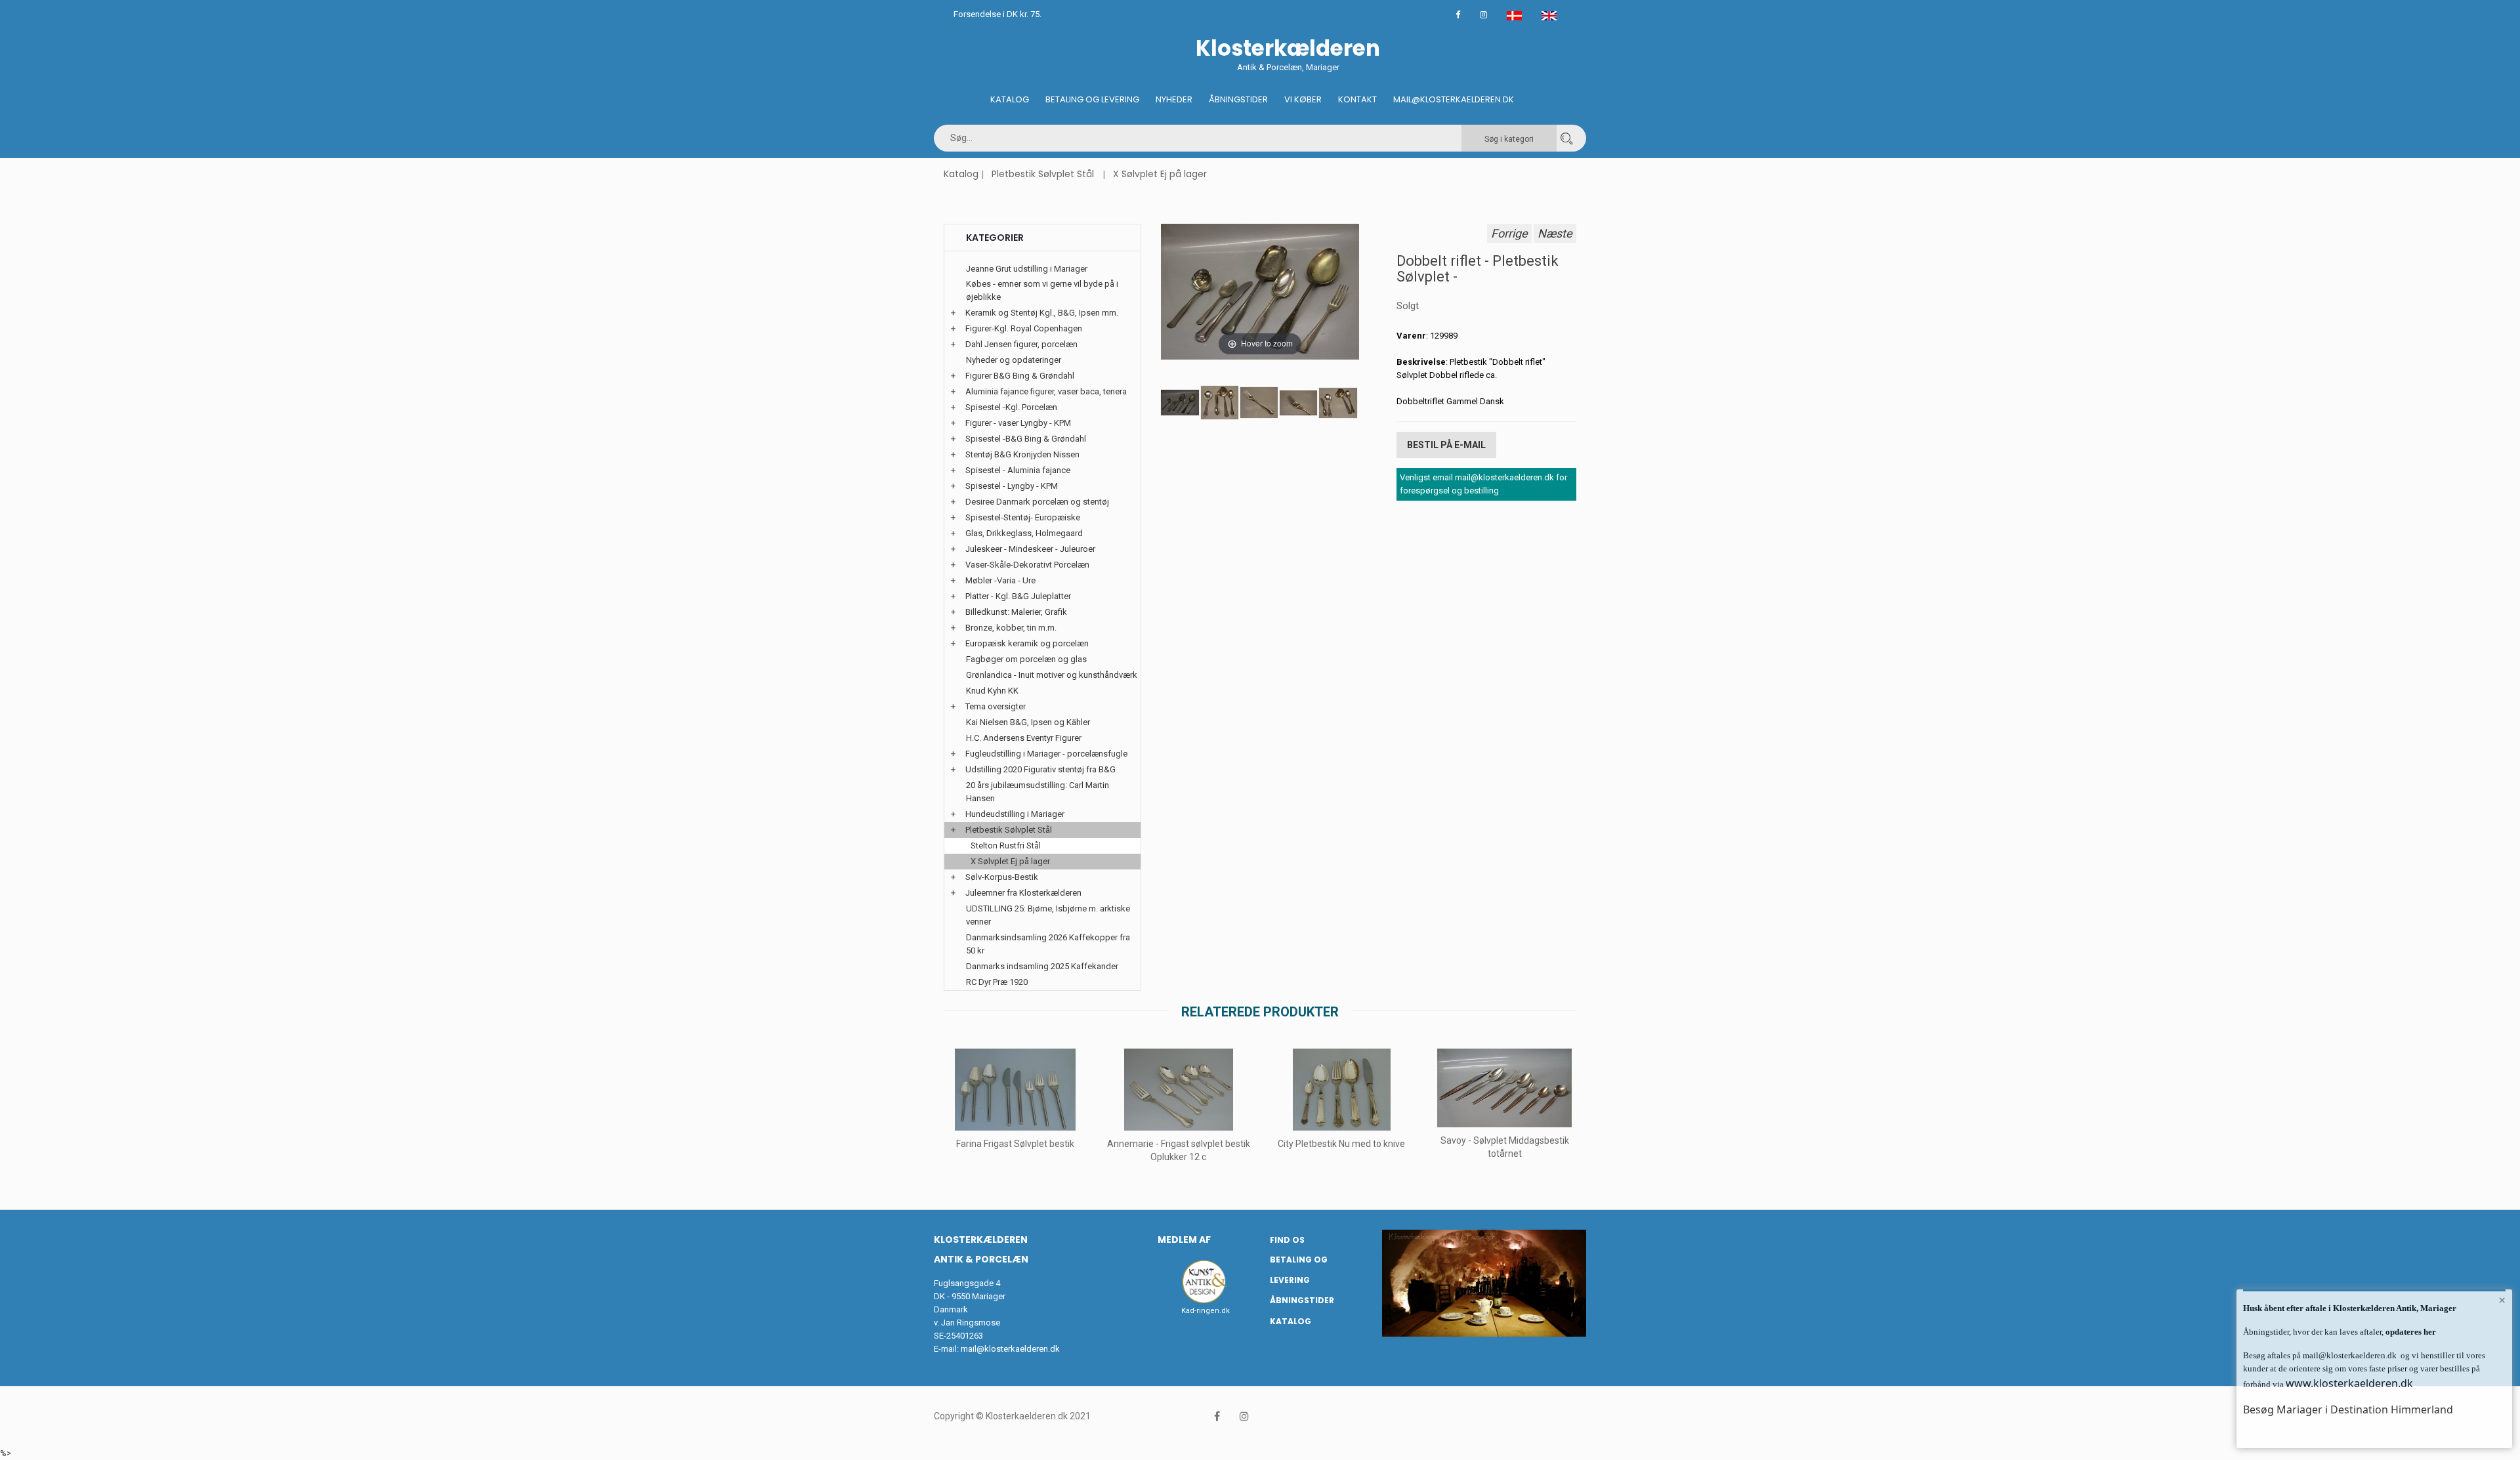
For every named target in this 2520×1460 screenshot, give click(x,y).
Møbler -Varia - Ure (1000, 580)
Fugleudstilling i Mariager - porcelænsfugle (1046, 754)
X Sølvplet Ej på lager (1160, 174)
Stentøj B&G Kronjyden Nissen (1022, 454)
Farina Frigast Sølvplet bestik (1015, 1144)
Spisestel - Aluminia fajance (1018, 470)
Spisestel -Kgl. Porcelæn (1011, 407)
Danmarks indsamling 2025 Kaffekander (1042, 966)
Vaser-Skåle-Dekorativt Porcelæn (1027, 565)
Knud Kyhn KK (992, 691)
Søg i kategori (1509, 139)
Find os (1287, 1240)
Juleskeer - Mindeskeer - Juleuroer (1030, 549)
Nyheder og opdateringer (1014, 360)
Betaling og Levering (1092, 99)
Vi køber (1303, 99)
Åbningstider (1238, 99)
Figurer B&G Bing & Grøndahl (1020, 376)
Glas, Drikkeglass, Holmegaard (1024, 533)
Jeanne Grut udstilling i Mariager (1027, 269)
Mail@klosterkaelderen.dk (1454, 99)
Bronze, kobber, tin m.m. (1011, 628)
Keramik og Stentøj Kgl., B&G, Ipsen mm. (1042, 313)
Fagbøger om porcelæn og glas (1026, 659)
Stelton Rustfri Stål (1006, 845)
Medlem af (1184, 1240)
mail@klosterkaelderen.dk (1010, 1349)
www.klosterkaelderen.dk (2349, 1383)
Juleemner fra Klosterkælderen (1023, 893)
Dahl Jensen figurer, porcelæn (1021, 344)
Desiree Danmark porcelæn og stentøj (1037, 502)
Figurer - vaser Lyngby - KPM (1018, 423)
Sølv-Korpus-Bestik (1002, 877)
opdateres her (2410, 1332)
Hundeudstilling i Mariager (1015, 814)
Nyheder (1174, 99)
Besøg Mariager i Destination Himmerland (2348, 1409)
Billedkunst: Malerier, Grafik (1016, 612)
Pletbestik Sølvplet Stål (1043, 174)
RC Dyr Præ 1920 (997, 982)
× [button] (2502, 1300)
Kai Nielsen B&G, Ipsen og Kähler (1028, 722)
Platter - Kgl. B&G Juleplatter (1018, 596)
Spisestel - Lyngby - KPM (1012, 486)
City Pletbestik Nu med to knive (1341, 1144)
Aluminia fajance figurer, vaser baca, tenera (1046, 391)
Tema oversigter (996, 706)
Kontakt (1357, 99)
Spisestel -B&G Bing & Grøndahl (1026, 439)
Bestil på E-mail (1446, 445)
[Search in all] (1566, 138)
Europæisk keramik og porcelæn (1027, 643)
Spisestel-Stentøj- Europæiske (1023, 517)
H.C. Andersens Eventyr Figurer (1024, 738)
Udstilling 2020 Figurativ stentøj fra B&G (1040, 769)
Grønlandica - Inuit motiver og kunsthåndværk (1052, 675)
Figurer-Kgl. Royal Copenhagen (1024, 328)
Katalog (1010, 99)
